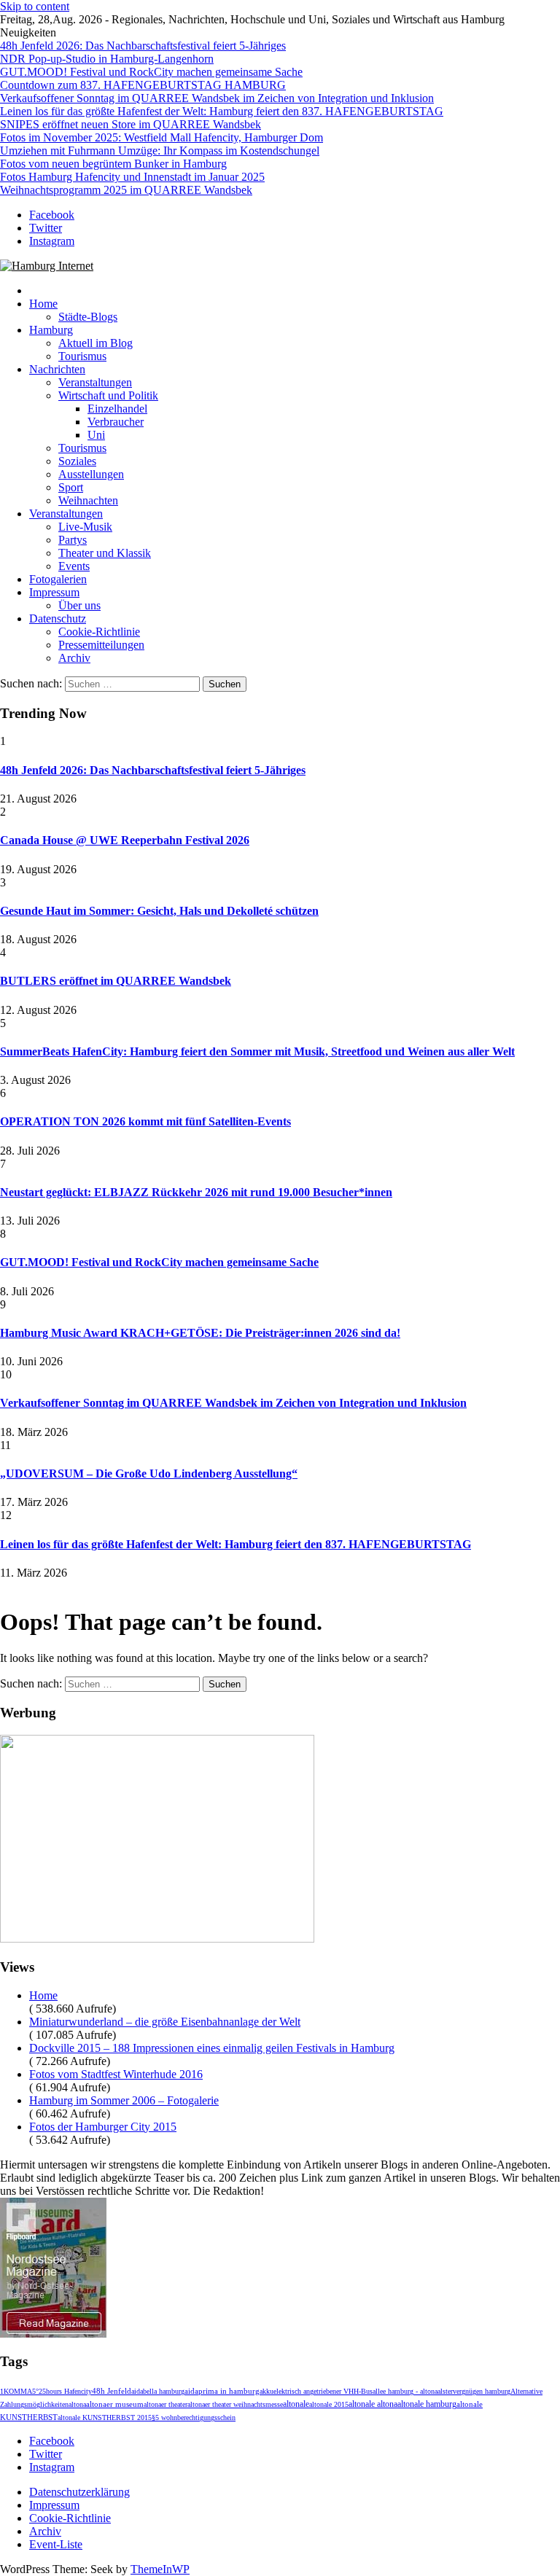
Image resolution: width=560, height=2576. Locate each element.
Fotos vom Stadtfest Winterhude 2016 (116, 2074)
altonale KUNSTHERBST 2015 (105, 2417)
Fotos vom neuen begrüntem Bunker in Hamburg (113, 164)
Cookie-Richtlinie (99, 632)
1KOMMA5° (19, 2391)
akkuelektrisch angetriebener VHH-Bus (316, 2391)
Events (74, 566)
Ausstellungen (91, 474)
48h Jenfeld (112, 2391)
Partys (73, 540)
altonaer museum (115, 2404)
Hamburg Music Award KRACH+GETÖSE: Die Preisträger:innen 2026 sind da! (200, 1333)
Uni (96, 435)
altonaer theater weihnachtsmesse (235, 2404)
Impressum (54, 592)
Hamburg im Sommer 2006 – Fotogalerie (124, 2100)
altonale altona (373, 2404)
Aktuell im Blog (96, 343)
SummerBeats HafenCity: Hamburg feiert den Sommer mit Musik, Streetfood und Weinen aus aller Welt (257, 1051)
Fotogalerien (58, 579)
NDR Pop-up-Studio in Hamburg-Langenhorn (107, 59)
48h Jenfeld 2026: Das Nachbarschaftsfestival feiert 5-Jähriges (143, 46)
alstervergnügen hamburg (474, 2391)
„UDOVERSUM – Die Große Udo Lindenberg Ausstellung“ (149, 1474)
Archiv (74, 658)
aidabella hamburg (158, 2391)
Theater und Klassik (105, 553)
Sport (71, 487)
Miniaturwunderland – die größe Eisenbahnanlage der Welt (165, 2022)
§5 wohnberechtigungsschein (194, 2417)
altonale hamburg (427, 2404)
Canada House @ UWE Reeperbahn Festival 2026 (125, 840)
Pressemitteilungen (101, 645)
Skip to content (35, 6)
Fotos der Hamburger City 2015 (103, 2127)
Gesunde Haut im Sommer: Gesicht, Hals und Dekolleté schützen (159, 911)
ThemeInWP (160, 2569)
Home (43, 304)
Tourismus (82, 356)
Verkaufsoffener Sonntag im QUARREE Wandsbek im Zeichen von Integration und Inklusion (217, 98)
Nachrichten (57, 369)
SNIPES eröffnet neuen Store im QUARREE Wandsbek (131, 124)
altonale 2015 (329, 2404)
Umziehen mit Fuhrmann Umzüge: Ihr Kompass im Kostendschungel (160, 151)
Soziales (77, 461)
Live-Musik (85, 527)
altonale (296, 2404)
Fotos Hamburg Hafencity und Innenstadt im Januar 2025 (132, 177)
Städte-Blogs (88, 317)
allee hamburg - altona (405, 2391)
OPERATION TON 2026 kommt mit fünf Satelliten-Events (145, 1121)
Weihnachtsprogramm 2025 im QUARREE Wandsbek (126, 190)
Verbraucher (116, 422)
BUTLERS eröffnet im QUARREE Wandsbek (116, 981)
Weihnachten (88, 500)
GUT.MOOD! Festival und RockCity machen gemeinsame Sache (151, 72)
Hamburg (51, 330)
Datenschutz (58, 618)
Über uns (79, 605)
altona (77, 2404)
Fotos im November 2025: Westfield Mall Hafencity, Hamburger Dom (162, 137)
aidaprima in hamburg (222, 2391)
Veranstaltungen (95, 382)
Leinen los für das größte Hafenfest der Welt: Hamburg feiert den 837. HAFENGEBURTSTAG (222, 111)
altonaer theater (166, 2404)
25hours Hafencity (65, 2391)
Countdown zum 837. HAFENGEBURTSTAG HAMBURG (143, 85)
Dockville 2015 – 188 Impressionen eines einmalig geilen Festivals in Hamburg (212, 2048)
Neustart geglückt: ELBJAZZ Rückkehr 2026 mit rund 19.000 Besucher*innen (196, 1192)
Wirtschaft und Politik (108, 395)
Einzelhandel (117, 409)
